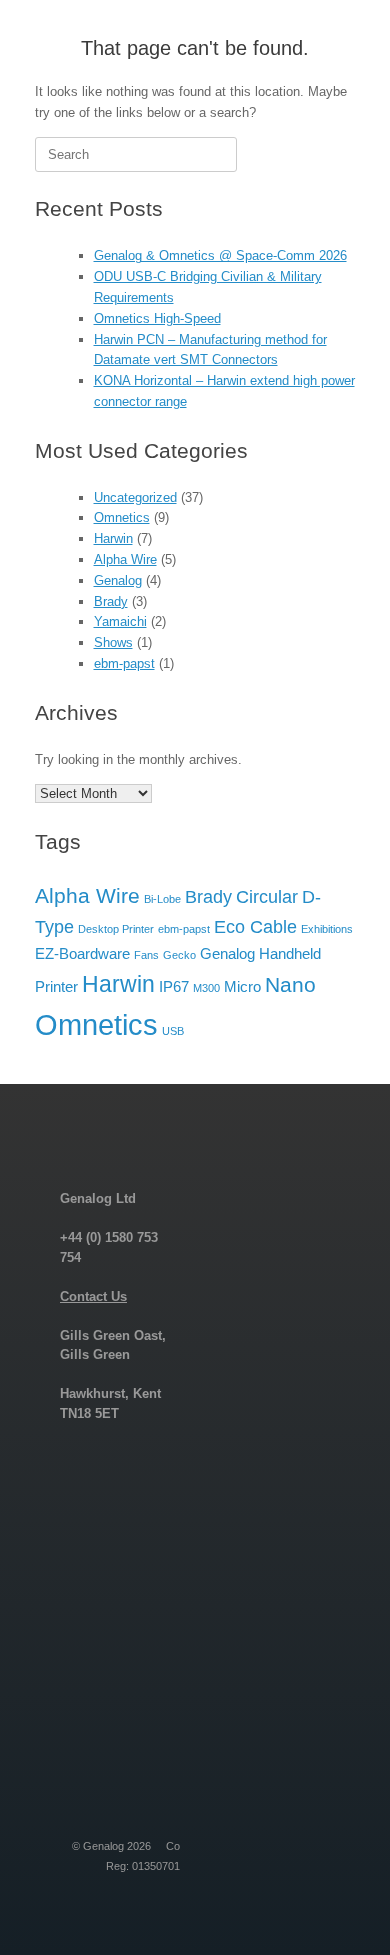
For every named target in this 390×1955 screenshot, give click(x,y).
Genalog (118, 580)
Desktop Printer (116, 929)
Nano (290, 984)
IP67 (174, 986)
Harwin (113, 538)
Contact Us (93, 1296)
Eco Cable (255, 926)
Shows (113, 642)
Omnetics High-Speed (157, 318)
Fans (146, 955)
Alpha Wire (125, 559)
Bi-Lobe (162, 899)
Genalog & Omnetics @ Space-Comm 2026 (220, 255)
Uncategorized (135, 497)
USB (173, 1031)
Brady (111, 601)
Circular (267, 896)
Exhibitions (327, 929)
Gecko (179, 955)
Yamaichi (120, 621)
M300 (206, 988)
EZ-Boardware (82, 953)
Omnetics (122, 517)
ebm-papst (124, 663)
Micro (242, 986)
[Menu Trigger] (343, 42)
